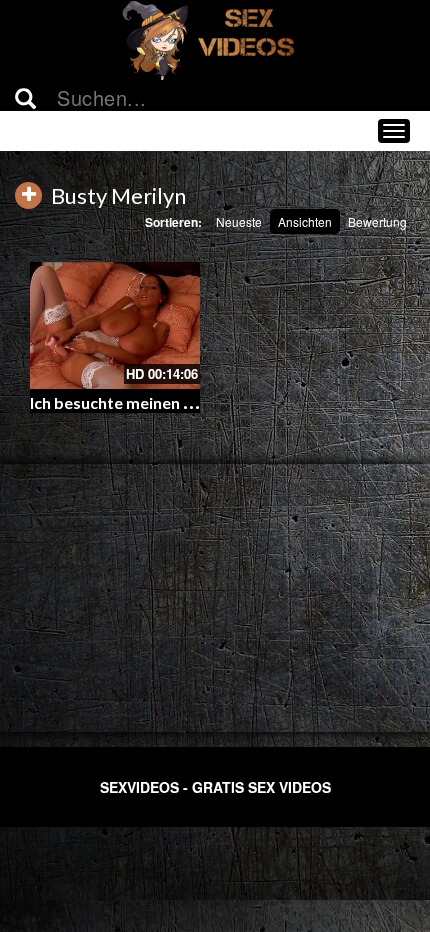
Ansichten (305, 221)
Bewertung (377, 221)
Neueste (239, 221)
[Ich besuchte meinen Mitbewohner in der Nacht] (115, 326)
